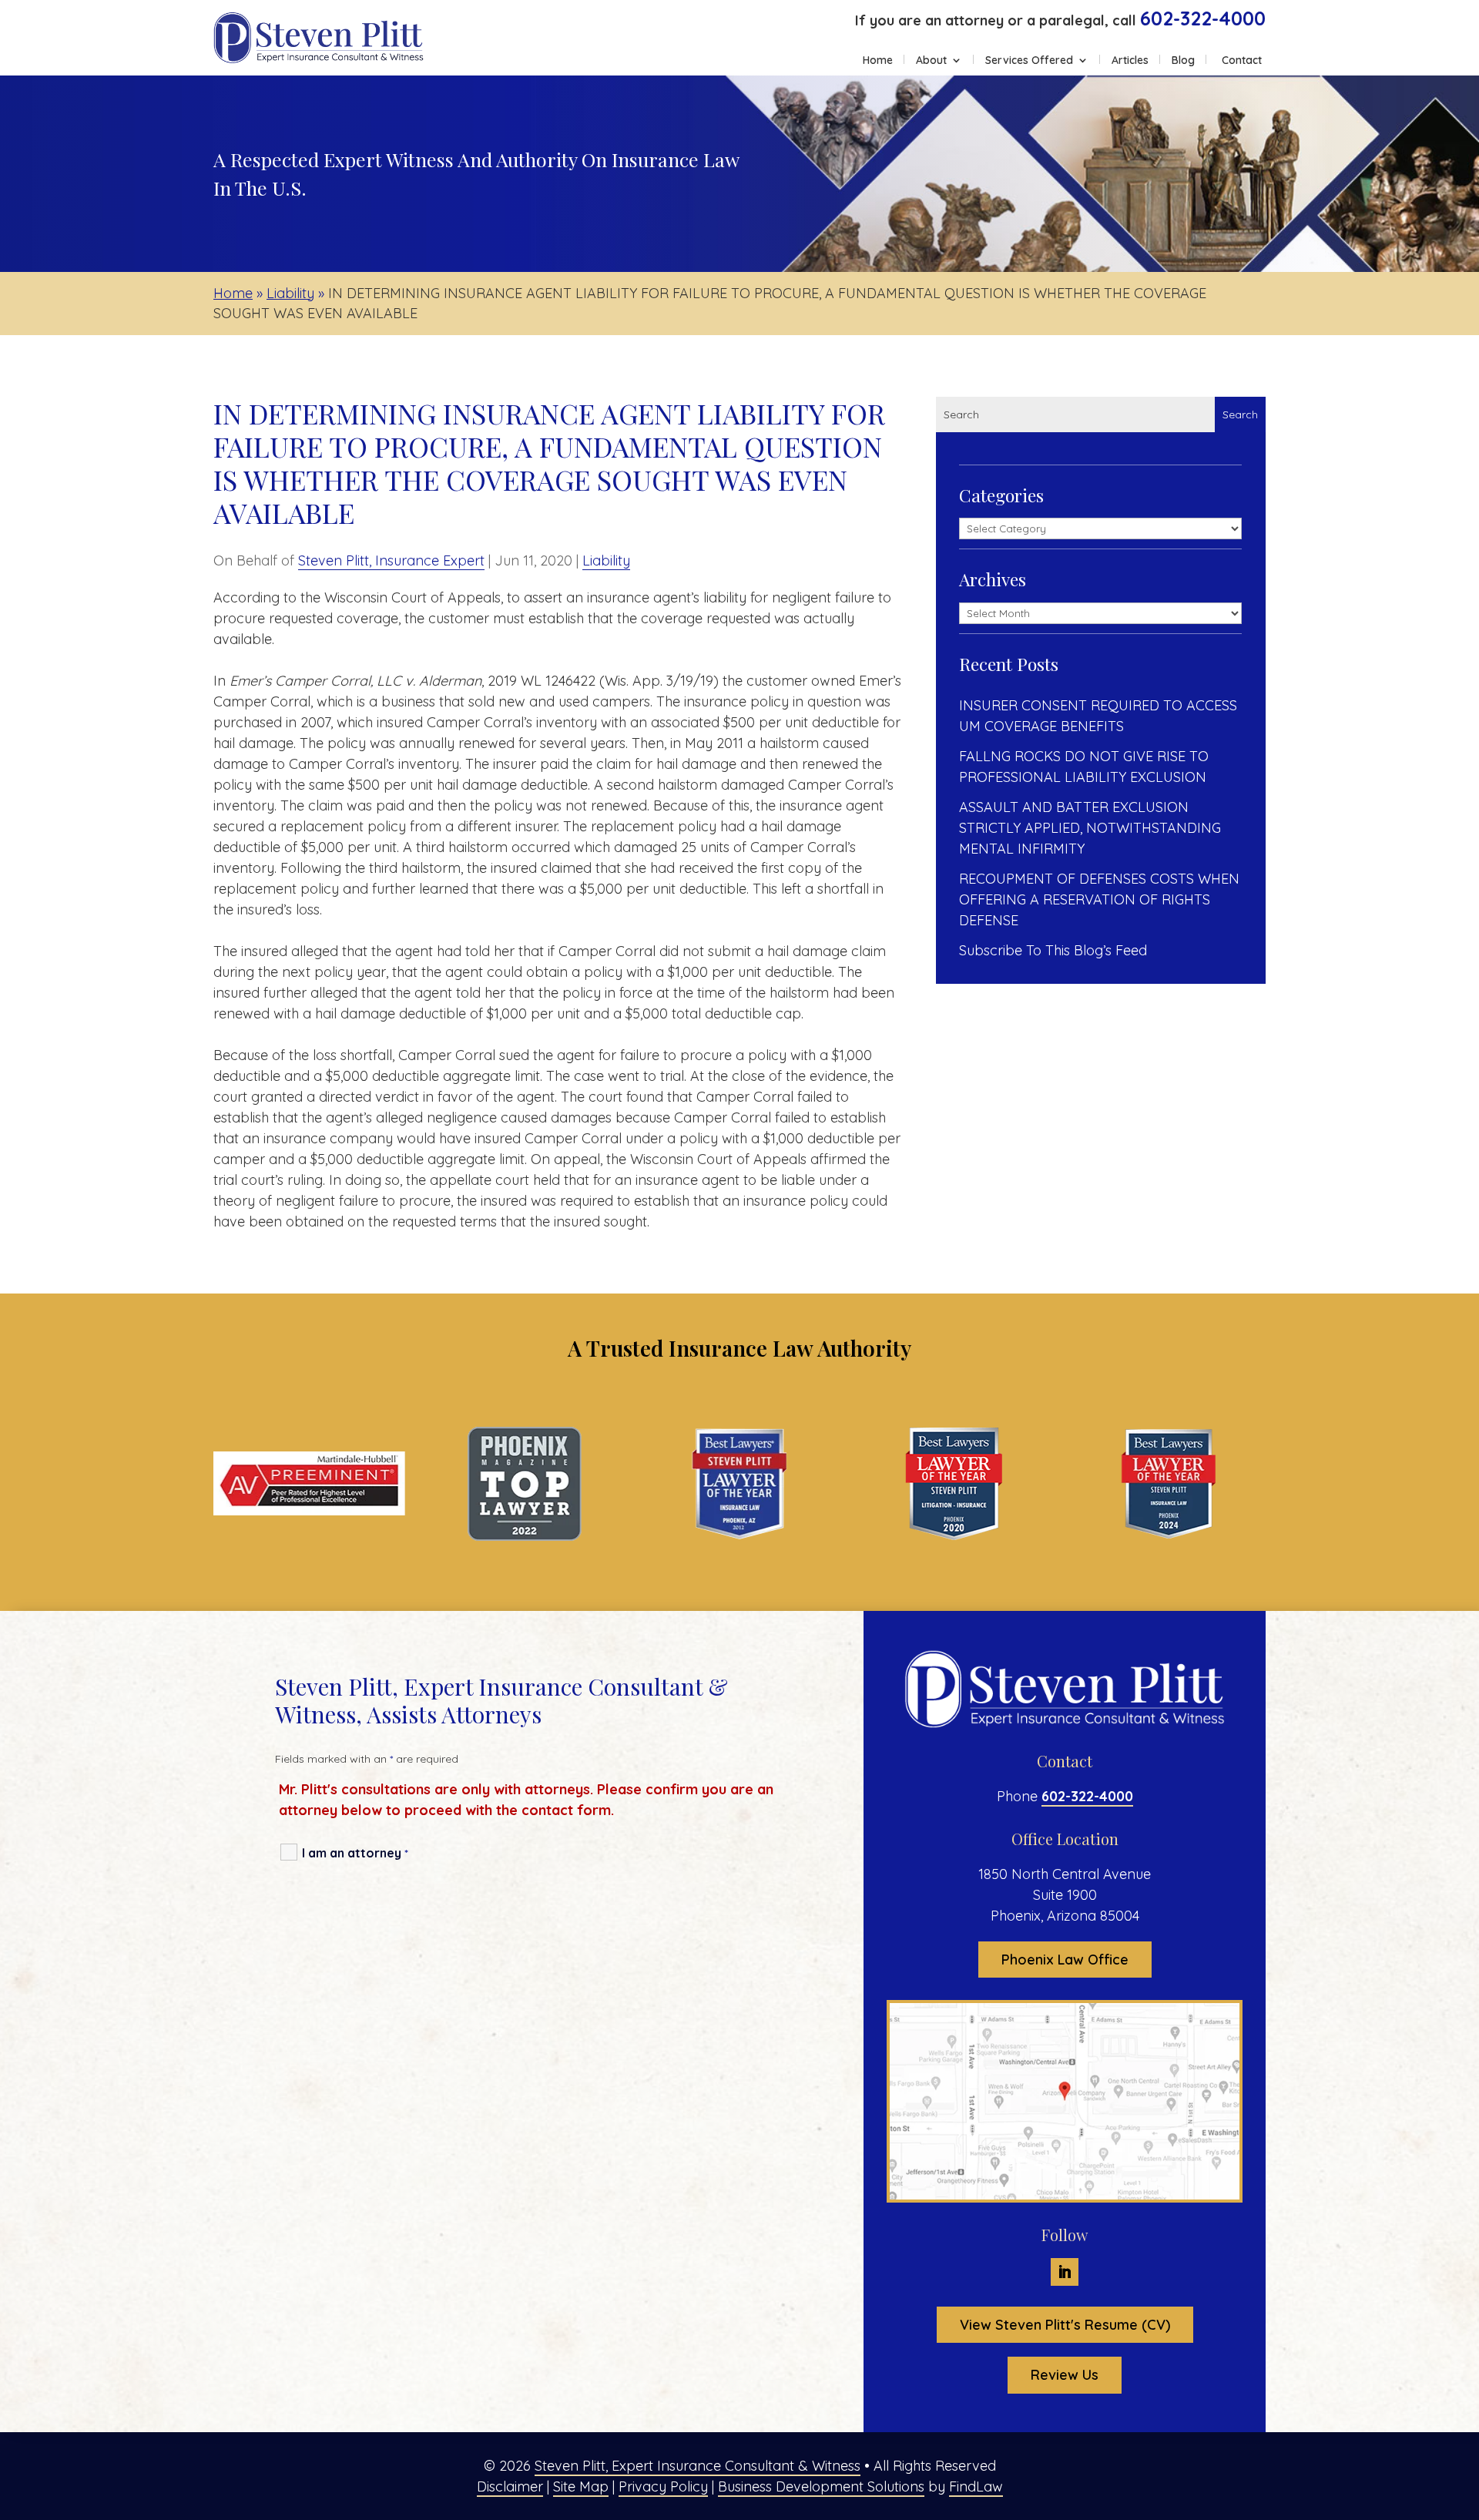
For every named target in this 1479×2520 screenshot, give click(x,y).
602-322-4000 (1203, 18)
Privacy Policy (663, 2486)
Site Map (581, 2486)
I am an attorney (355, 1853)
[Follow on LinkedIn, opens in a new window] (1065, 2272)
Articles (1130, 61)
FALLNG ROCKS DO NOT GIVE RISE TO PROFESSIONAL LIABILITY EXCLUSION (1084, 767)
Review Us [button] (1065, 2375)
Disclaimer (510, 2486)
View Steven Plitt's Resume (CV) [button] (1065, 2325)
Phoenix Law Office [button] (1065, 1960)
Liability (606, 560)
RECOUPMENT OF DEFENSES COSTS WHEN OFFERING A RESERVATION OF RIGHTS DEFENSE (1099, 899)
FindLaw (976, 2486)
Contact (1242, 61)
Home (878, 61)
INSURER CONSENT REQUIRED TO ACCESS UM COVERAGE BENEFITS (1098, 716)
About (931, 61)
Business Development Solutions (821, 2486)
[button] (1464, 2408)
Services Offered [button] (1029, 61)
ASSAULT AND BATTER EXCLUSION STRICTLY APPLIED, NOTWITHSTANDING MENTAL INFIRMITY (1090, 828)
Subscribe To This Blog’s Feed (1053, 950)
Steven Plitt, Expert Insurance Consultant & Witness (698, 2466)
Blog (1183, 61)
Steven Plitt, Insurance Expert (391, 560)
